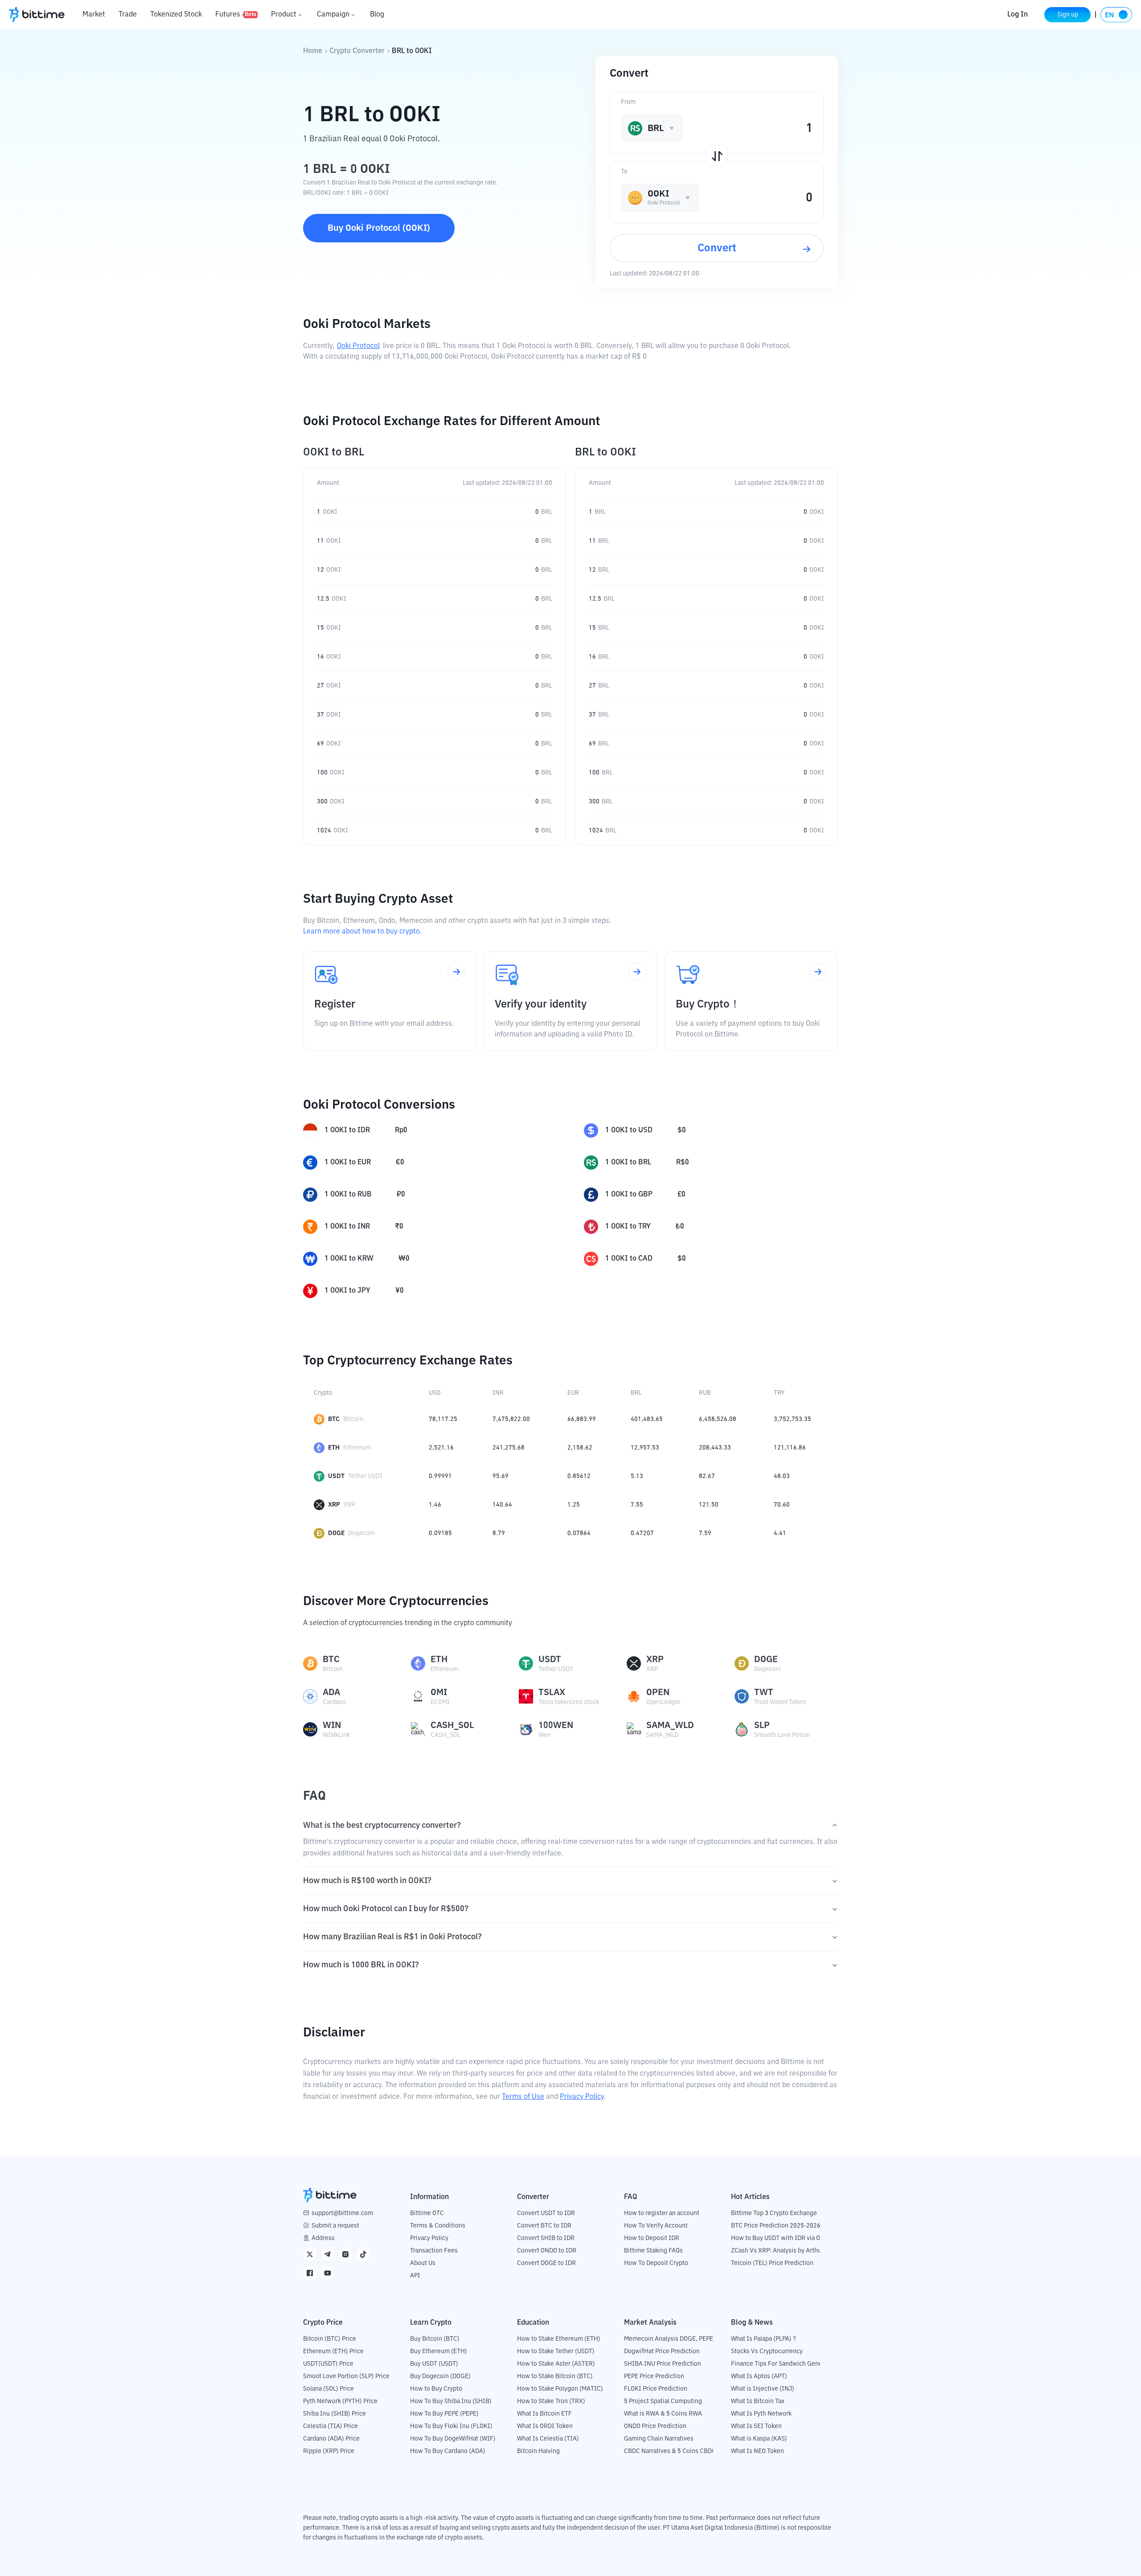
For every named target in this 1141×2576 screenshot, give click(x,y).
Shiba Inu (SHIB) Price (335, 2414)
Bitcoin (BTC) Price (330, 2339)
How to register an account (662, 2213)
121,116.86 (790, 1448)
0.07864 (579, 1533)
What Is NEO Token (757, 2451)
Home (313, 51)
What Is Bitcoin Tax (758, 2401)
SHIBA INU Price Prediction (663, 2364)
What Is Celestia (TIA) (548, 2439)
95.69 (501, 1476)
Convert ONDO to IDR (547, 2251)
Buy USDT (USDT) (434, 2364)
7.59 (705, 1533)
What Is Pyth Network (761, 2414)
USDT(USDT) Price (328, 2364)
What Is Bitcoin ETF (544, 2414)
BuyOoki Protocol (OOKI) (379, 228)
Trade (128, 15)
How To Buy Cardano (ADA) (448, 2451)
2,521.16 (441, 1448)
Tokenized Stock (176, 15)
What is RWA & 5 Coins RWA (663, 2414)
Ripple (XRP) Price (329, 2451)
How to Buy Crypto (436, 2389)
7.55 (637, 1505)
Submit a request (335, 2226)
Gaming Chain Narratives (659, 2439)
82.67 (707, 1476)
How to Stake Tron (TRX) (551, 2401)
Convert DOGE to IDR (546, 2263)
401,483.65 (647, 1419)
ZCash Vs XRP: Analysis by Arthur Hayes (787, 2251)
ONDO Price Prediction (655, 2426)
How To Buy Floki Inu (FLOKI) (451, 2426)
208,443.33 (715, 1448)
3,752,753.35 (792, 1419)
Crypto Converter (357, 51)
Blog (377, 15)
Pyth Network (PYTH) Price (340, 2401)
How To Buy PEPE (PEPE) (444, 2414)
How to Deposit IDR (652, 2238)
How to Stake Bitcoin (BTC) (555, 2376)
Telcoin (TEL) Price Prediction (772, 2263)
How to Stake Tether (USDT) (556, 2351)
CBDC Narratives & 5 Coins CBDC (670, 2451)
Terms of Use (523, 2097)
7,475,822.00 (511, 1419)
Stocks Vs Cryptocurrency (767, 2351)
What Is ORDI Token (545, 2426)
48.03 (782, 1476)
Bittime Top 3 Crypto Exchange (774, 2213)
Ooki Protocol (358, 346)
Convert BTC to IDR (544, 2226)
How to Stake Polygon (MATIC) (560, 2389)
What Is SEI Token (756, 2426)
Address (323, 2238)
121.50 (709, 1505)
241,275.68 (509, 1448)
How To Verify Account (656, 2226)
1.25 (574, 1505)
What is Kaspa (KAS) (759, 2439)
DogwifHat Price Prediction (662, 2351)
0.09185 (440, 1533)
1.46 (435, 1505)
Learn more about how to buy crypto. (362, 932)
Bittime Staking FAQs (653, 2251)
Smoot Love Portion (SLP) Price (346, 2376)
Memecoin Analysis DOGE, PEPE (669, 2339)
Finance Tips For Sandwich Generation (785, 2364)
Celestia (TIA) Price (330, 2426)
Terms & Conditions (438, 2226)
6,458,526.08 (718, 1419)
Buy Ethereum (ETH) (439, 2351)
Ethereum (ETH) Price (333, 2351)
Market (94, 15)
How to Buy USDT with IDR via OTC (779, 2238)
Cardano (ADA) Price (331, 2439)
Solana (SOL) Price (328, 2389)
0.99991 (440, 1476)
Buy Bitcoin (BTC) (435, 2339)
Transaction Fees (434, 2251)
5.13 (637, 1476)
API (415, 2276)
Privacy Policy (582, 2097)
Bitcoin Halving (538, 2451)
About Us (423, 2263)
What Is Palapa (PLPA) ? (763, 2339)
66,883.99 (582, 1419)
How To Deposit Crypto (656, 2263)
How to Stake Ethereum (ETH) (559, 2339)
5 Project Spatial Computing (663, 2401)
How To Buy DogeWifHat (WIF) (453, 2439)
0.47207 (642, 1533)
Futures (236, 15)
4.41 (780, 1533)
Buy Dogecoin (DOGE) (440, 2376)
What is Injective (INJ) (763, 2389)
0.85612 (579, 1476)
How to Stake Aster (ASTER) (556, 2364)
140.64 (502, 1505)
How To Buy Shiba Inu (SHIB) (451, 2401)
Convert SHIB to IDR (546, 2238)
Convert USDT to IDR (546, 2213)
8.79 (499, 1533)
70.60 (782, 1505)
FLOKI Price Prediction (656, 2389)
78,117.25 (443, 1419)
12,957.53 (645, 1448)
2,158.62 (580, 1448)
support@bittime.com (342, 2213)
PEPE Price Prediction (654, 2376)
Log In (1018, 15)
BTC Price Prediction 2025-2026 (776, 2226)
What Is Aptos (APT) (759, 2376)
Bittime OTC (427, 2213)
